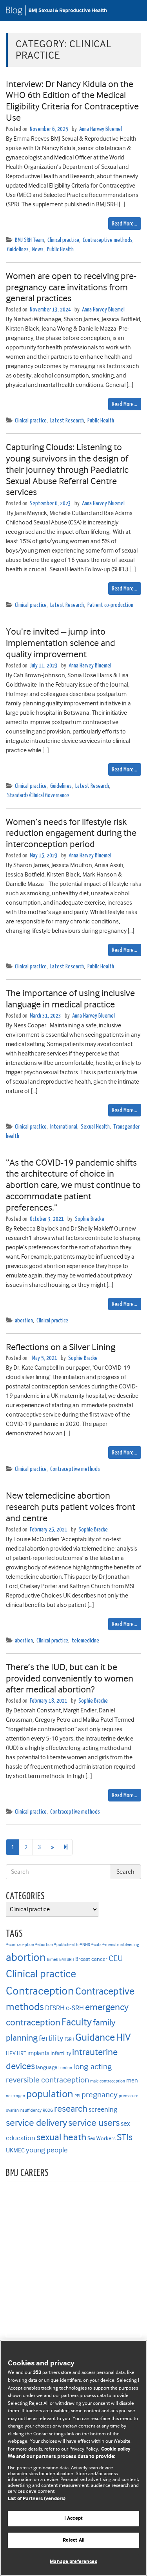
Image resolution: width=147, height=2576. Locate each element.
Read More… (125, 224)
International (64, 1127)
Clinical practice (63, 240)
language (47, 2067)
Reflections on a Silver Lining (61, 1347)
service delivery (36, 2123)
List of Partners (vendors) (37, 2499)
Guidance (95, 2037)
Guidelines (18, 250)
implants (38, 2053)
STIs (125, 2137)
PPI (77, 2096)
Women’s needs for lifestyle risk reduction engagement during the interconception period (71, 833)
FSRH (69, 2039)
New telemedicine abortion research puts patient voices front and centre (71, 1507)
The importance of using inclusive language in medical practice (70, 999)
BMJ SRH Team (29, 240)
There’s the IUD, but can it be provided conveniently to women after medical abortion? (70, 1678)
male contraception (108, 2081)
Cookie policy (116, 2449)
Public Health (60, 250)
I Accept (73, 2518)
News (38, 250)
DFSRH (55, 2008)
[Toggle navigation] (131, 11)
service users (94, 2123)
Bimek (53, 1960)
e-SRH (75, 2008)
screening (103, 2109)
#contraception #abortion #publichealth (42, 1945)
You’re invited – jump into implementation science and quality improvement (61, 643)
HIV (123, 2037)
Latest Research (67, 421)
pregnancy (100, 2095)
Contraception (40, 1991)
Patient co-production (110, 605)
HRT (22, 2053)
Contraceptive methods (108, 240)
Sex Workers (102, 2139)
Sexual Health (95, 1127)
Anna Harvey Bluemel (101, 129)
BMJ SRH (67, 1960)
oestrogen (15, 2096)
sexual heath (61, 2137)
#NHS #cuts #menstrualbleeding (109, 1945)
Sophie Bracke (90, 1219)
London (65, 2068)
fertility (51, 2038)
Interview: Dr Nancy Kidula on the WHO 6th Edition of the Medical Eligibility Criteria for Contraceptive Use (72, 101)
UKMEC (15, 2150)
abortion (24, 1321)
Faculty (77, 2022)
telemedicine (85, 1641)
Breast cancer (91, 1959)
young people (47, 2150)
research (71, 2109)
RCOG (48, 2110)
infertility (61, 2053)
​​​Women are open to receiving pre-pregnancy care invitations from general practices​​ (71, 287)
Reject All (73, 2540)
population (50, 2094)
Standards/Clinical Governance (38, 795)
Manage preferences (73, 2562)
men (132, 2080)
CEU (116, 1958)
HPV (11, 2053)
